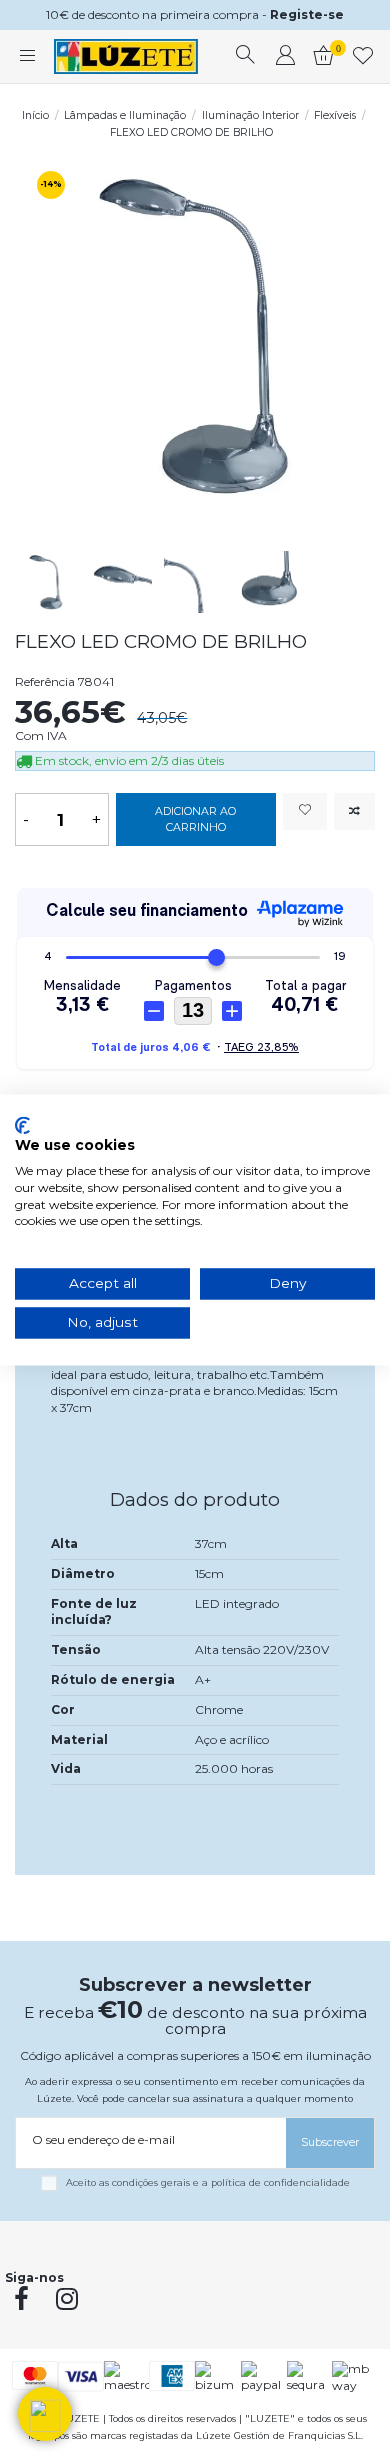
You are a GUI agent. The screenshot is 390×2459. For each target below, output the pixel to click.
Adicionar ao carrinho (195, 819)
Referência (45, 681)
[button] (45, 2414)
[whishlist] (363, 57)
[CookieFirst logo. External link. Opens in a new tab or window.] (22, 1125)
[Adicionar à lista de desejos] (305, 811)
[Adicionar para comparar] (354, 811)
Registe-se (307, 14)
